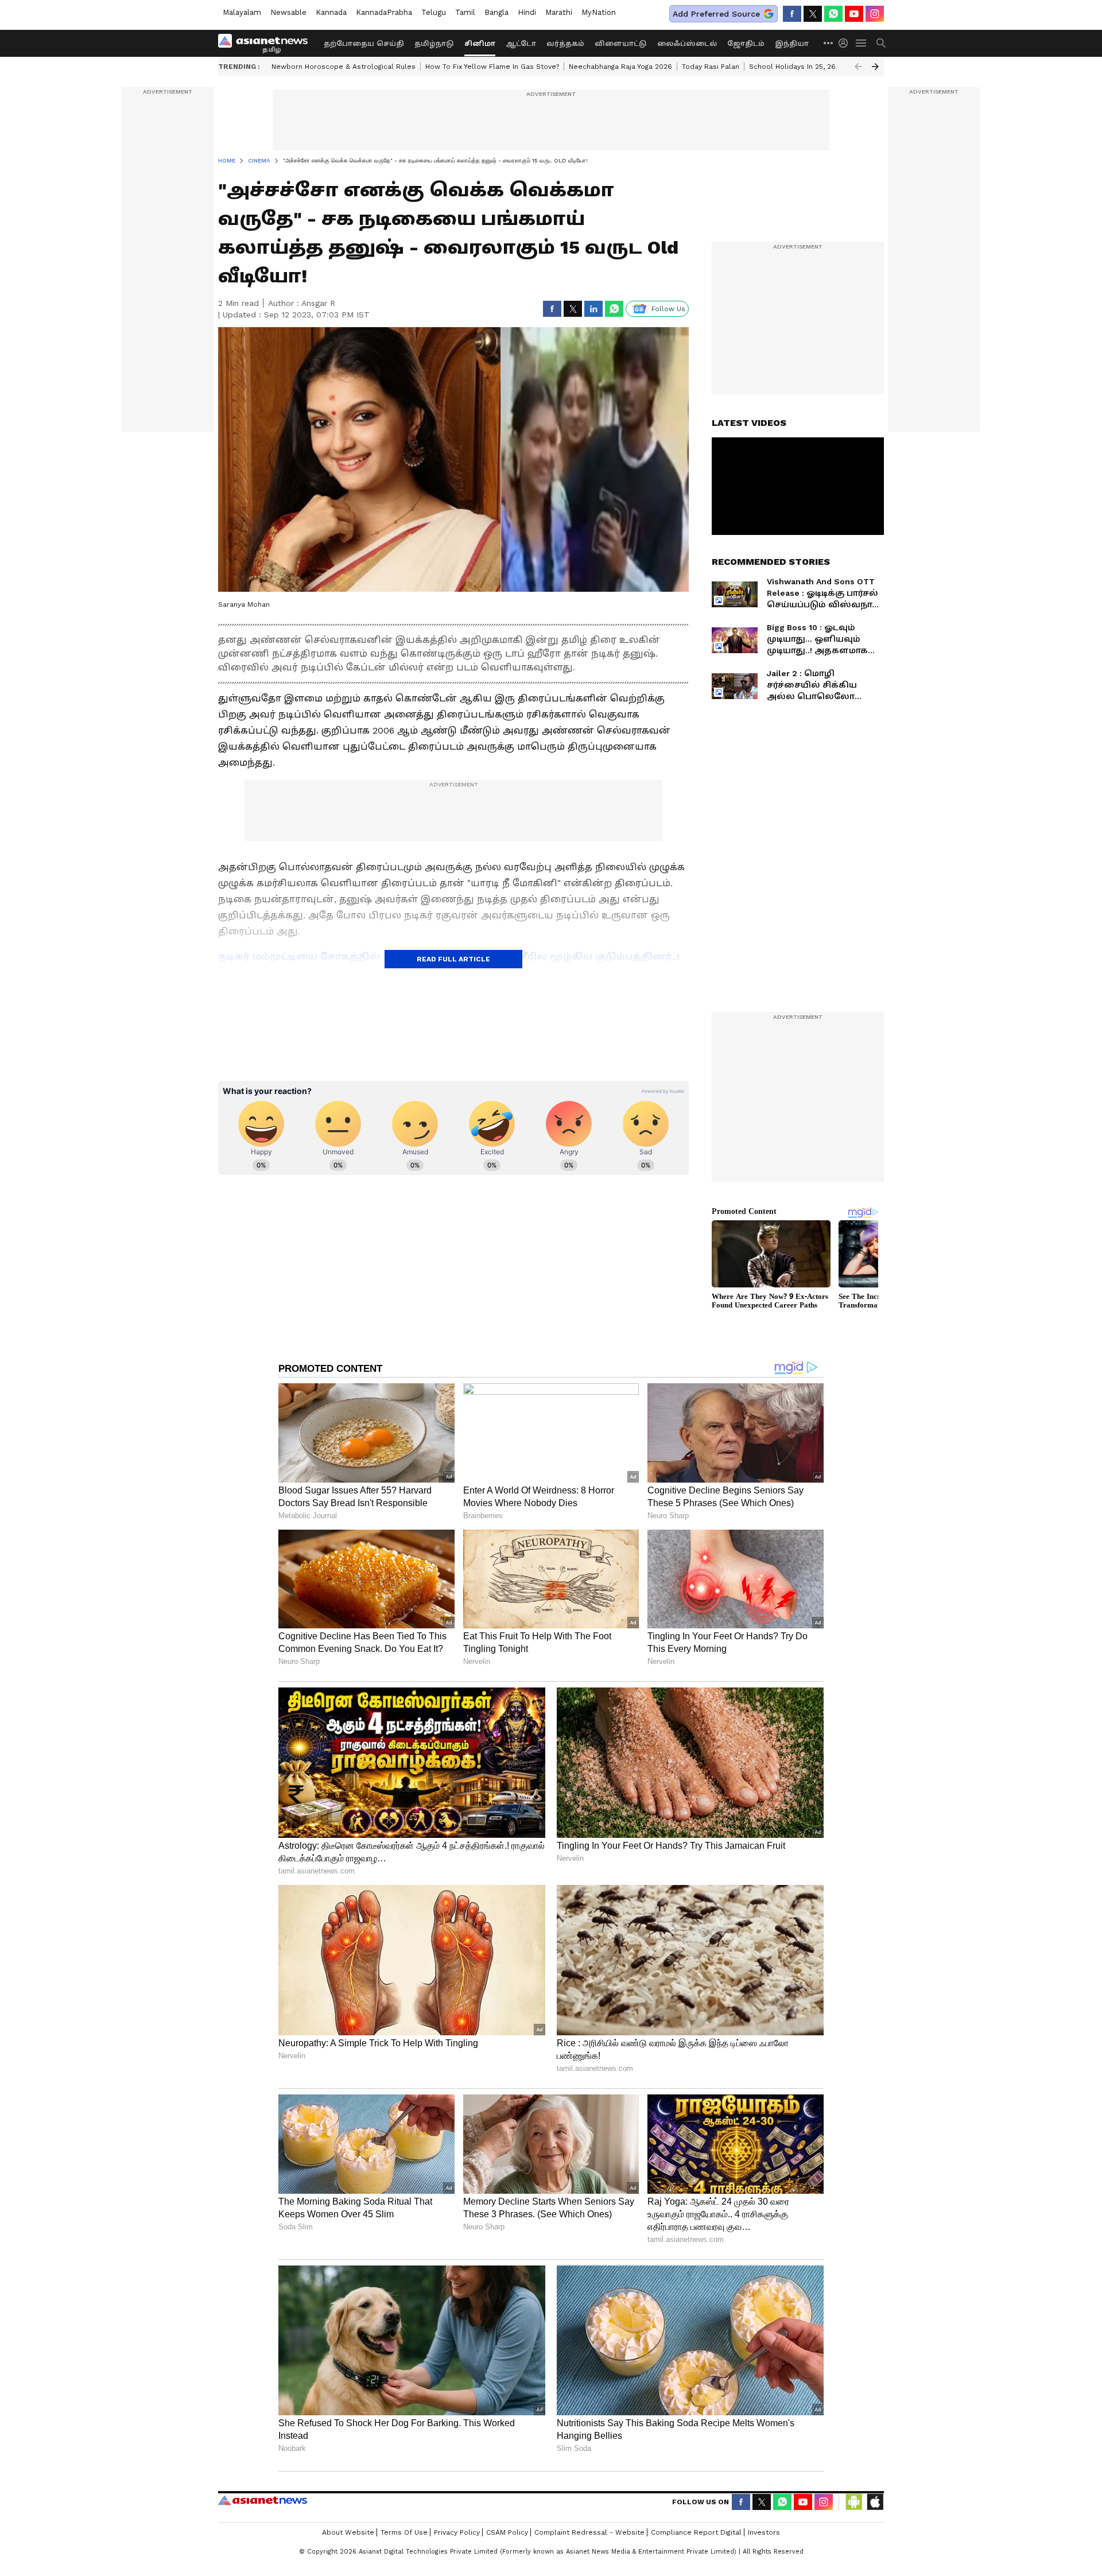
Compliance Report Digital (696, 2532)
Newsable (288, 12)
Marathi (559, 12)
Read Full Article (453, 959)
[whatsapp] (833, 14)
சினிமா (480, 44)
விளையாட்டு (621, 44)
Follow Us (668, 309)
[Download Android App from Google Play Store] (854, 2502)
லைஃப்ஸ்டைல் (687, 44)
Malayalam (242, 12)
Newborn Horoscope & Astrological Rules (344, 67)
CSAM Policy (507, 2532)
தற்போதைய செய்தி (364, 44)
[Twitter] (813, 14)
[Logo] (267, 43)
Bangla (496, 12)
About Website (348, 2532)
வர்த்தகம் (565, 44)
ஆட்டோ (521, 44)
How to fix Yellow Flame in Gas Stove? (492, 67)
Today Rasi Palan (711, 67)
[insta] (875, 14)
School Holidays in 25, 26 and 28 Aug (813, 67)
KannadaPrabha (384, 12)
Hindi (527, 12)
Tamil (465, 12)
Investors (764, 2532)
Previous (858, 67)
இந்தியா (792, 44)
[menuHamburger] (862, 43)
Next (875, 67)
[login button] (846, 43)
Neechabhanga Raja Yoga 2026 (620, 67)
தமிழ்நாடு (434, 44)
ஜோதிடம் (746, 44)
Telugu (434, 12)
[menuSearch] (881, 43)
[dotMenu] (829, 43)
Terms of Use (404, 2532)
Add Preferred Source (716, 14)
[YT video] (854, 14)
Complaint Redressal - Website (589, 2532)
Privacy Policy (457, 2532)
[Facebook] (792, 14)
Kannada (331, 12)
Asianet (263, 2500)
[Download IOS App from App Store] (875, 2502)
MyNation (599, 12)
